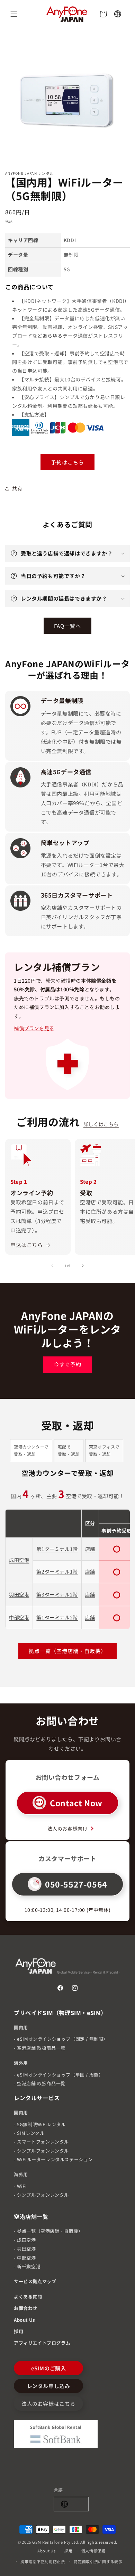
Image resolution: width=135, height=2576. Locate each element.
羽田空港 (19, 1594)
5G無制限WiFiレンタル (41, 2124)
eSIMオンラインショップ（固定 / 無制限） (62, 2039)
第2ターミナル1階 (57, 1571)
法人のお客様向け (68, 1828)
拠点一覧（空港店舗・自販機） (67, 1651)
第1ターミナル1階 (57, 1549)
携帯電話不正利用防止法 (43, 2561)
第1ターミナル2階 (57, 1617)
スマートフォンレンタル (43, 2142)
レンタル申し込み (49, 2386)
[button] (14, 14)
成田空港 (19, 1560)
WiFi (22, 2186)
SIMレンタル (31, 2133)
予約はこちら (67, 462)
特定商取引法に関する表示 (98, 2561)
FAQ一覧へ (67, 626)
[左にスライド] (52, 1266)
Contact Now (76, 1803)
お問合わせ (26, 2308)
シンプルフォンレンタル (43, 2151)
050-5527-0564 (76, 1884)
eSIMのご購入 (49, 2368)
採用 (19, 2331)
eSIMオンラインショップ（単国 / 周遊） (60, 2075)
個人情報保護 (93, 2551)
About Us (24, 2320)
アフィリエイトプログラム (42, 2343)
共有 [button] (17, 488)
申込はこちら (27, 1245)
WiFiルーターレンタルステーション (55, 2159)
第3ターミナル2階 (57, 1594)
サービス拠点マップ (35, 2281)
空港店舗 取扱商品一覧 (41, 2048)
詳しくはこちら (101, 1124)
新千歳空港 (29, 2266)
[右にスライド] (83, 1266)
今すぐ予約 (67, 1364)
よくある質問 (28, 2297)
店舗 (90, 1549)
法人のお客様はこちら (48, 2404)
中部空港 (19, 1617)
